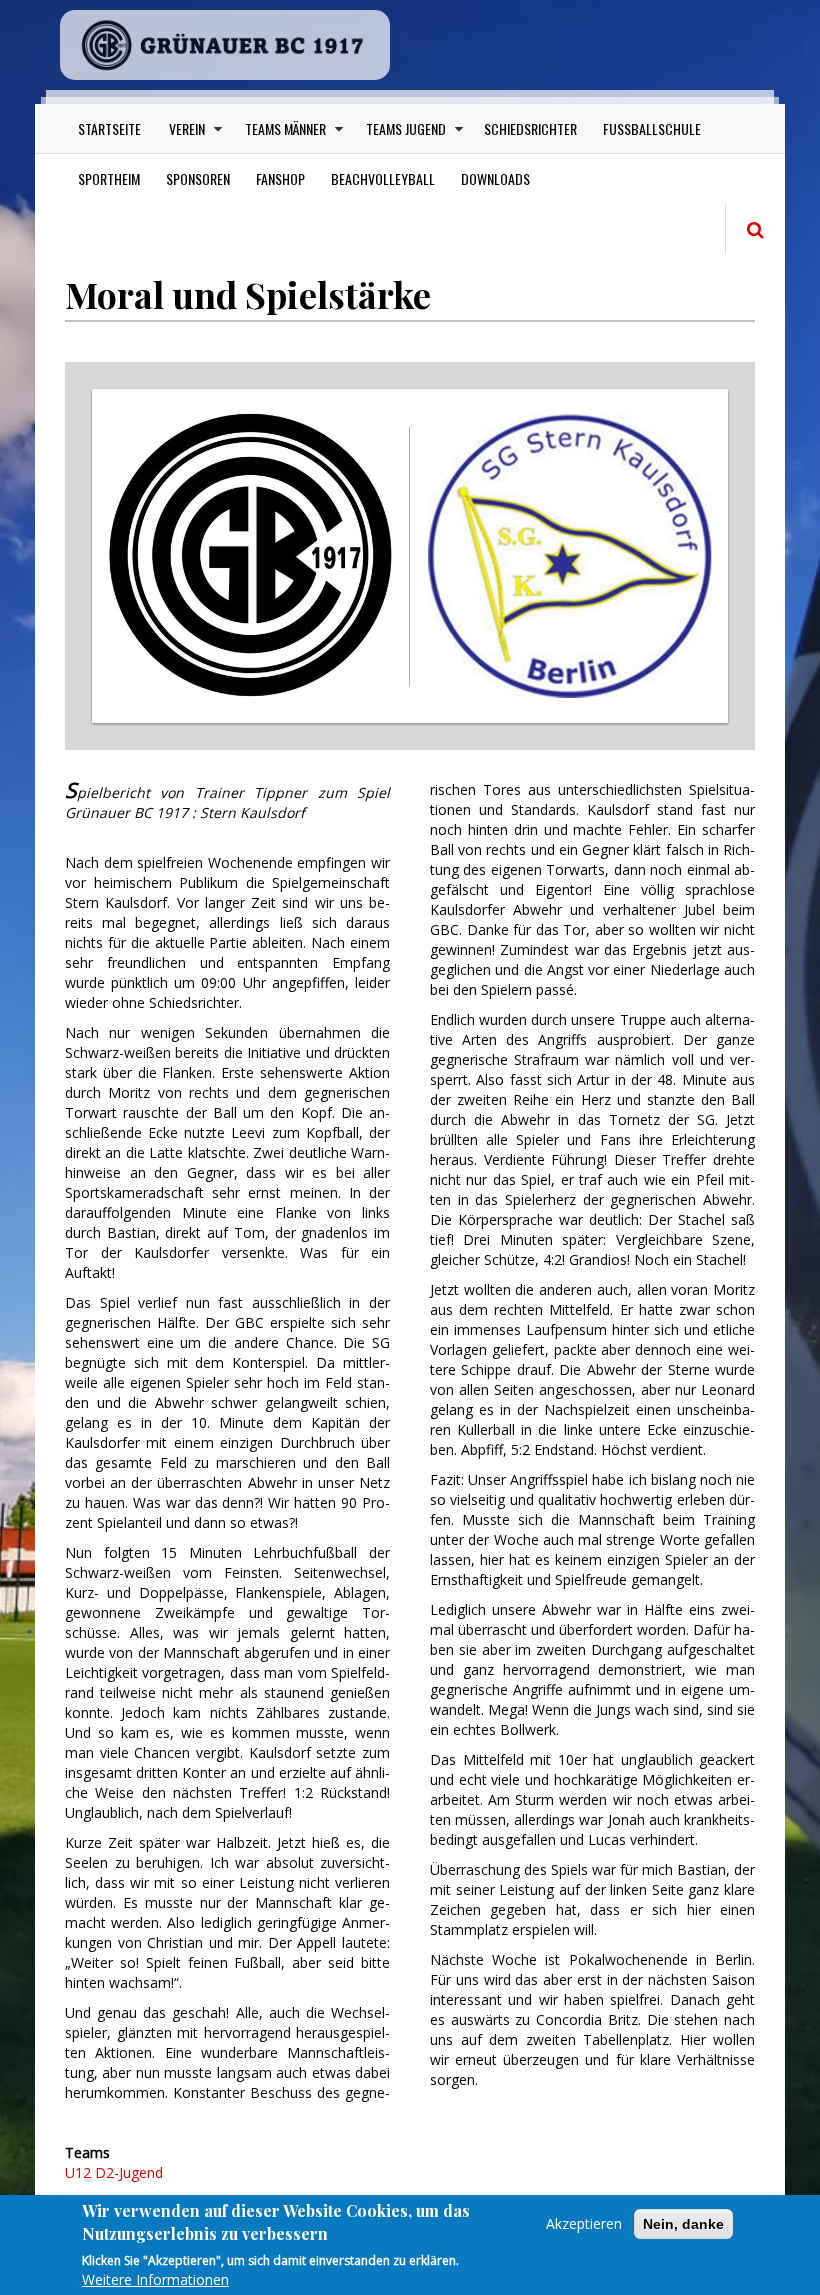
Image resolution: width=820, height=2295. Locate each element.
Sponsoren (198, 178)
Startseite (109, 128)
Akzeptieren (584, 2223)
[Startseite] (225, 45)
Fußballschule (652, 128)
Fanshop (280, 178)
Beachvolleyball (383, 178)
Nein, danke (683, 2224)
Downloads (495, 178)
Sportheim (109, 178)
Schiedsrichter (530, 128)
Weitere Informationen (155, 2279)
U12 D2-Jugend (114, 2172)
